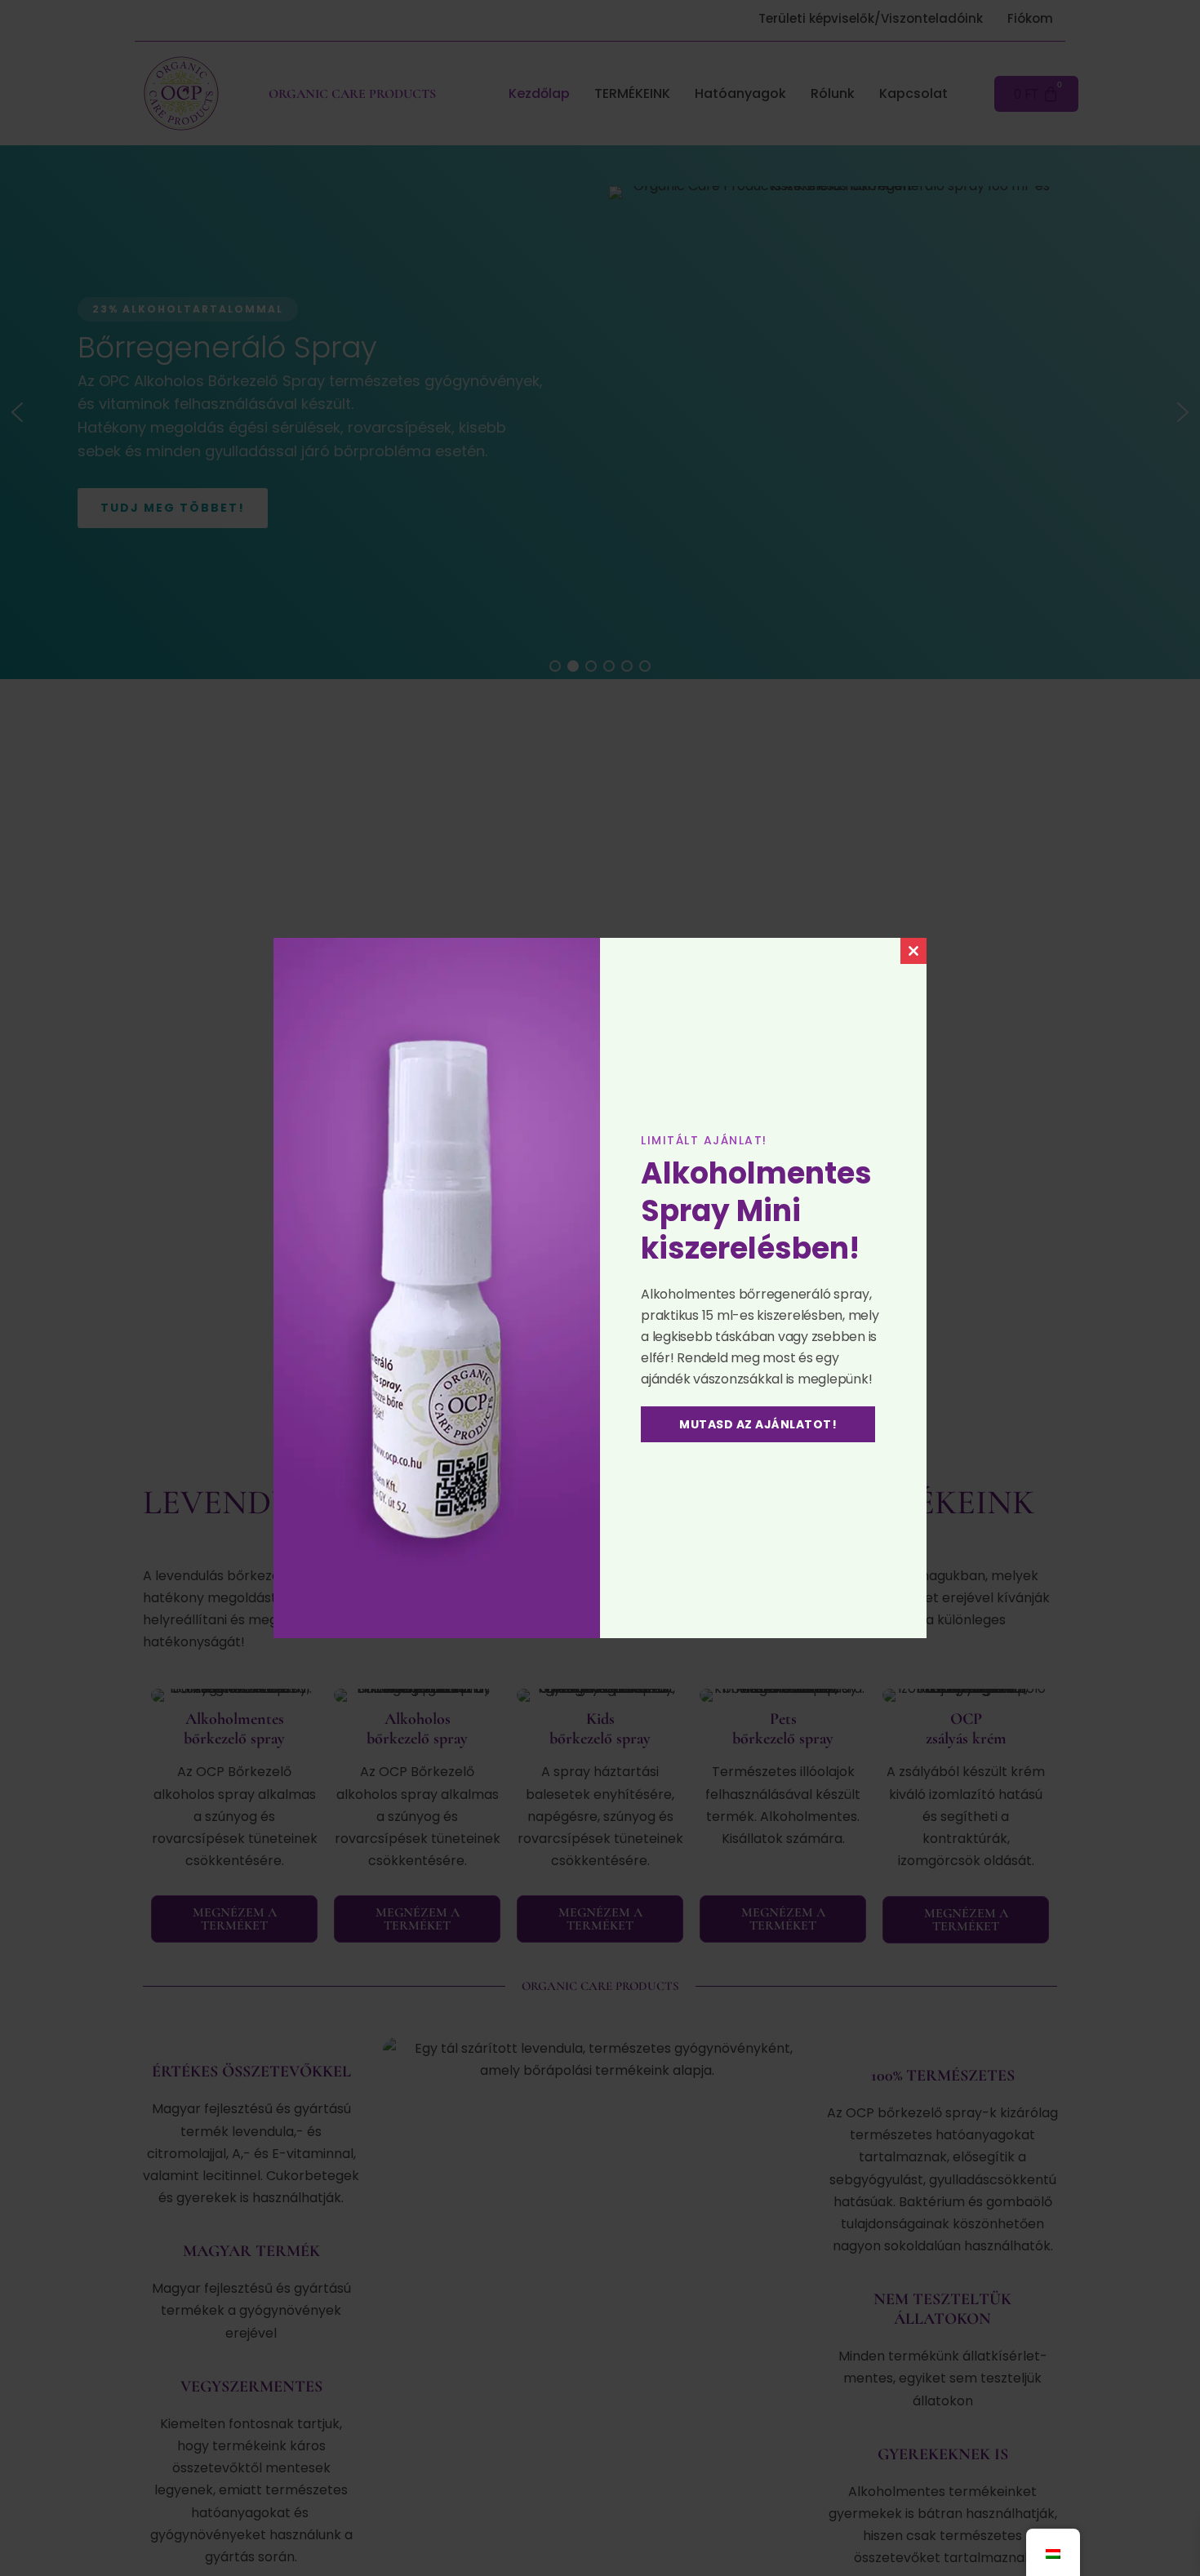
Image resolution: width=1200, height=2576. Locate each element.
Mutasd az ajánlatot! (758, 1424)
